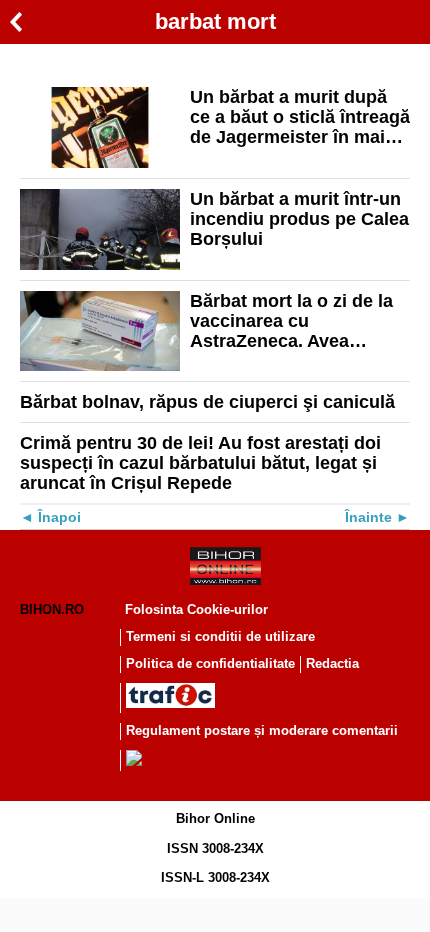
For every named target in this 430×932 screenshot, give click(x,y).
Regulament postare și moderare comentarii (262, 730)
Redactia (332, 663)
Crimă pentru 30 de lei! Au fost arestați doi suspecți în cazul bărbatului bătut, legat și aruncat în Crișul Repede (200, 463)
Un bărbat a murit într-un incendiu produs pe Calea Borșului (299, 219)
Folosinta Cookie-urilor (196, 609)
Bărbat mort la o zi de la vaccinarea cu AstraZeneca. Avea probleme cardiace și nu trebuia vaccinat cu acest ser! (297, 321)
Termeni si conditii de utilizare (220, 636)
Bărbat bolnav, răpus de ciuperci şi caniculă (207, 402)
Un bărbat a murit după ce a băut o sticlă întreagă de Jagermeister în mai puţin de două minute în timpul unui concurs (300, 117)
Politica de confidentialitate (210, 663)
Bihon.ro (52, 609)
